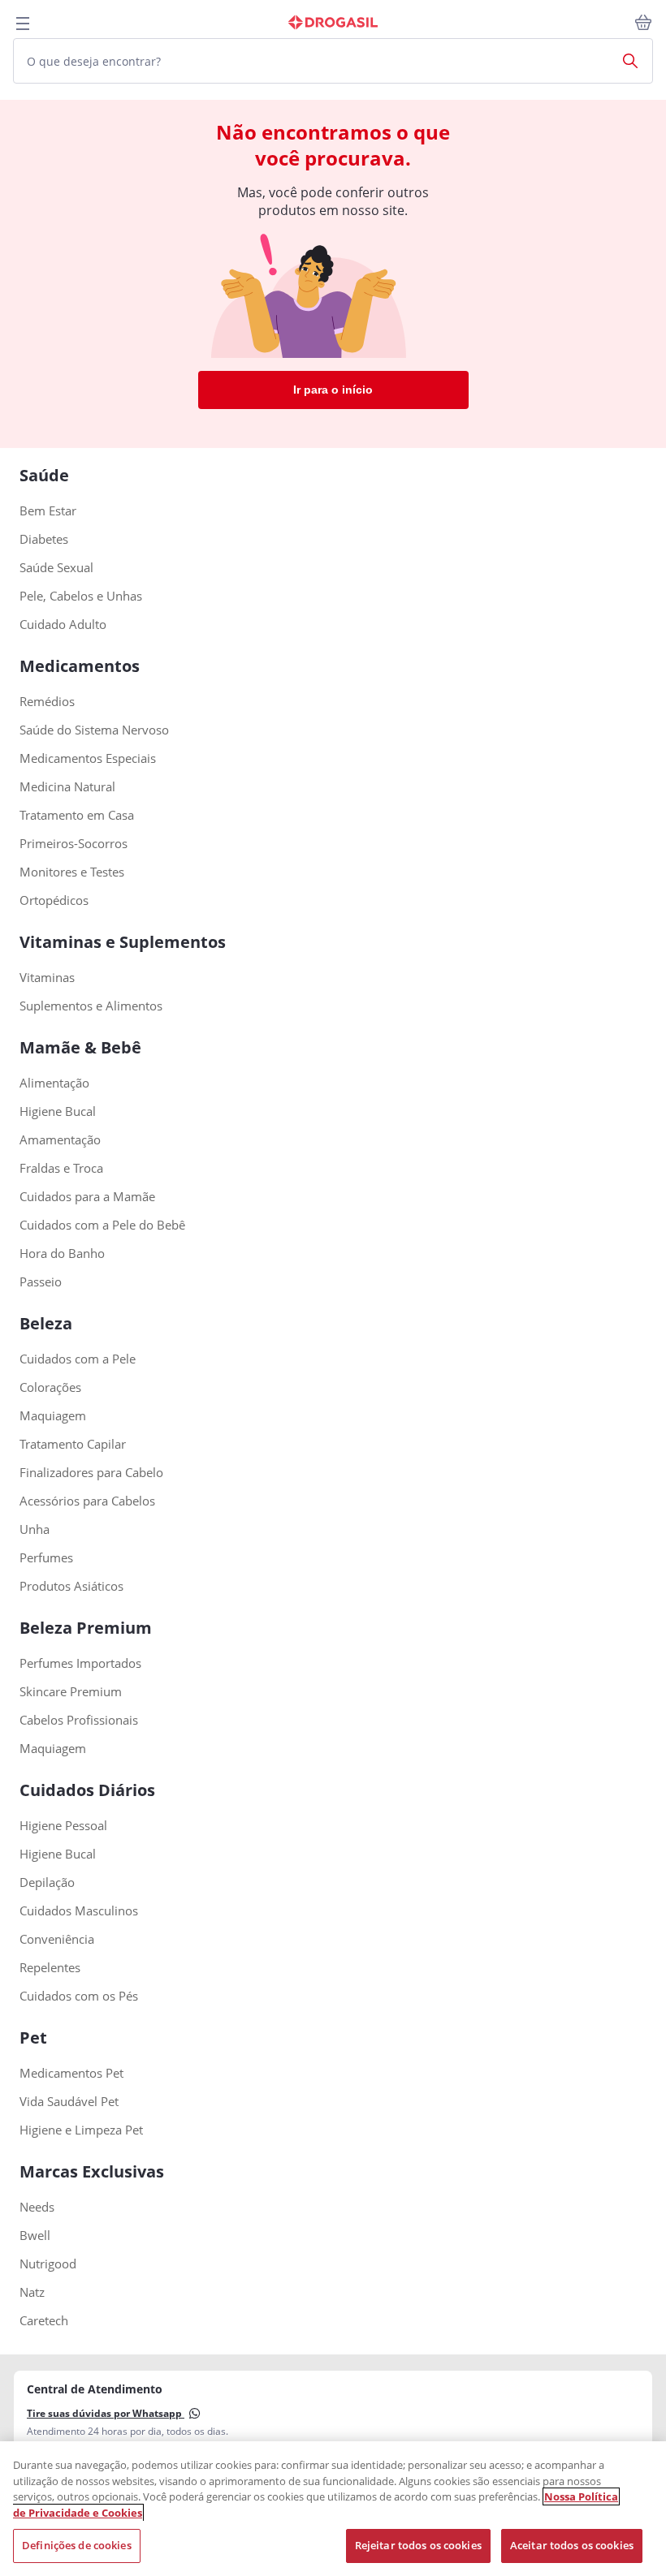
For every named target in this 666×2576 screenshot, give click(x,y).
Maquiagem (53, 1416)
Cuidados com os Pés (79, 1996)
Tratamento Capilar (73, 1444)
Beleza (46, 1323)
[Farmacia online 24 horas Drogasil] (333, 23)
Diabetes (44, 539)
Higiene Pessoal (63, 1826)
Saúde (44, 475)
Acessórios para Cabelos (87, 1501)
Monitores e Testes (72, 872)
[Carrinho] (643, 23)
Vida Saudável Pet (69, 2102)
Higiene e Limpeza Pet (81, 2130)
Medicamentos (80, 666)
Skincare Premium (71, 1692)
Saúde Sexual (56, 568)
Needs (37, 2207)
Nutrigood (48, 2264)
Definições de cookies (77, 2545)
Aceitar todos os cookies (572, 2545)
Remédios (47, 702)
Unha (35, 1529)
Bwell (35, 2236)
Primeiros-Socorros (74, 844)
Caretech (44, 2321)
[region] (333, 2509)
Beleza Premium (86, 1628)
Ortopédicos (54, 900)
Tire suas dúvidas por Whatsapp (106, 2413)
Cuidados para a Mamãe (87, 1197)
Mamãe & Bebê (80, 1047)
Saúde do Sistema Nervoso (94, 730)
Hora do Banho (62, 1254)
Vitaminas (47, 978)
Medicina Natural (67, 787)
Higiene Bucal (58, 1111)
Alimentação (54, 1083)
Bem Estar (48, 511)
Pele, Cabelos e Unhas (81, 596)
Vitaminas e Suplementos (123, 942)
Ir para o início (333, 390)
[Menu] (23, 24)
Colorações (50, 1387)
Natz (32, 2292)
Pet (33, 2038)
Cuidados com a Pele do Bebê (102, 1225)
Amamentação (60, 1140)
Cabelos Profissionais (79, 1720)
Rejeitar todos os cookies (418, 2545)
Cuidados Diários (87, 1790)
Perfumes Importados (80, 1663)
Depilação (47, 1882)
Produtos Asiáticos (71, 1586)
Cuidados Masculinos (79, 1911)
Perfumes (46, 1558)
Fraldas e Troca (61, 1168)
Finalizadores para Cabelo (91, 1473)
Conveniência (57, 1939)
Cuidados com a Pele (78, 1359)
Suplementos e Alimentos (91, 1006)
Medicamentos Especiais (88, 758)
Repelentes (50, 1968)
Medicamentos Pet (71, 2073)
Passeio (41, 1282)
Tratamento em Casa (77, 815)
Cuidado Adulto (63, 625)
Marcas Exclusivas (92, 2171)
